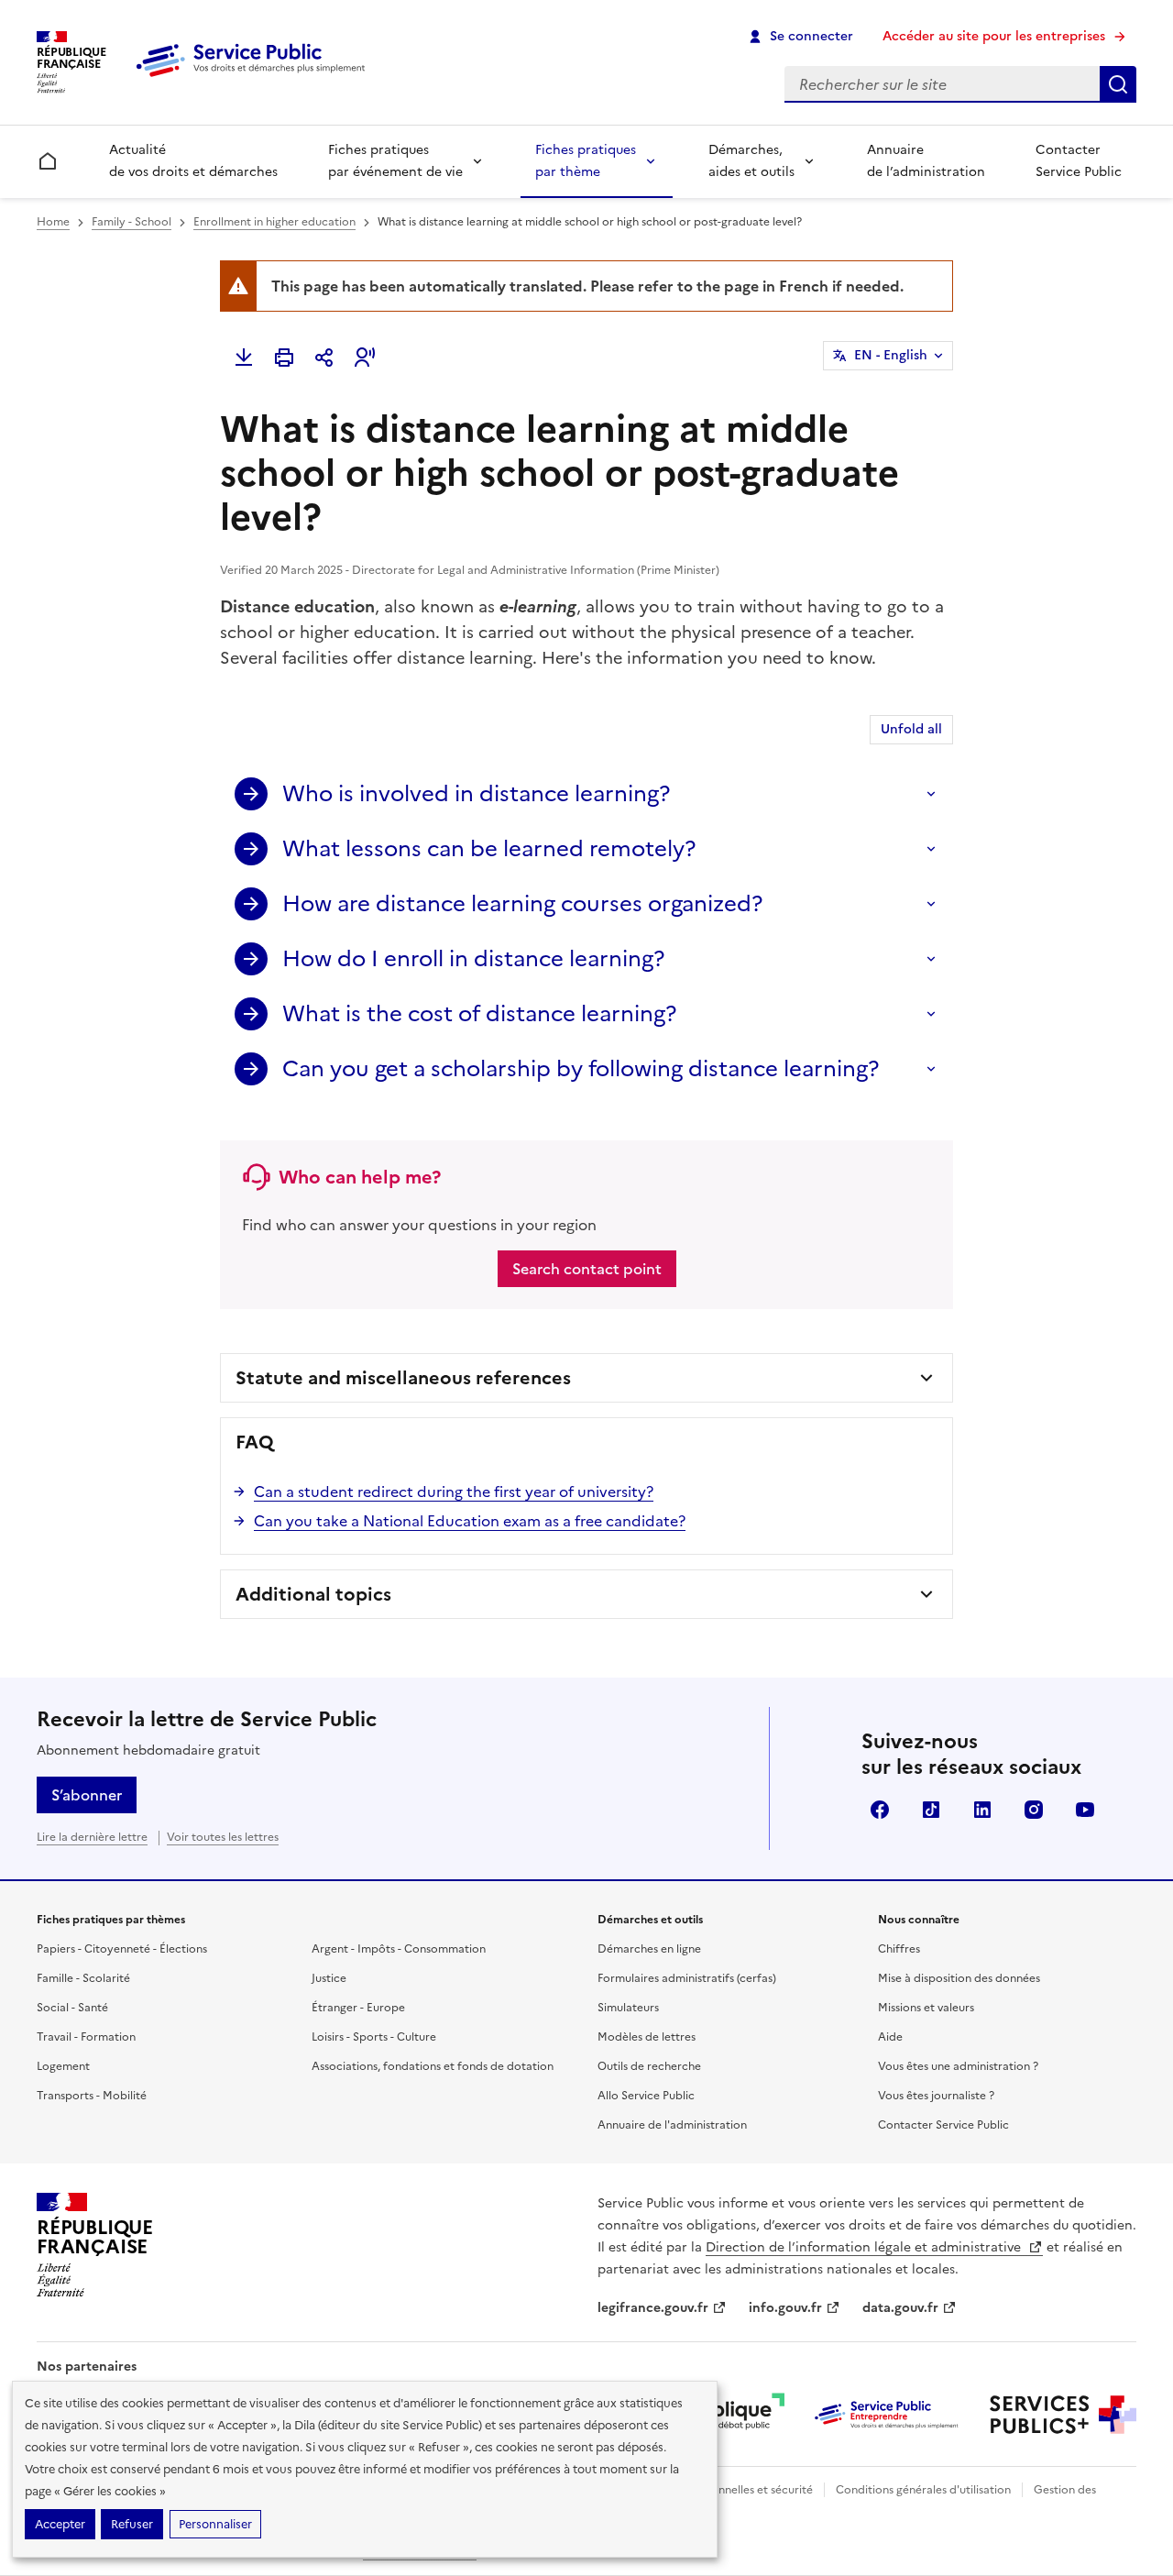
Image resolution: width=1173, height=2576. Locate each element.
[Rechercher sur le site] (1118, 84)
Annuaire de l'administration (672, 2125)
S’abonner (87, 1795)
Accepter (60, 2524)
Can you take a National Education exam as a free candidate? (470, 1521)
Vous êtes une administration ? (958, 2066)
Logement (63, 2066)
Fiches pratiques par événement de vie (395, 161)
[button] (365, 358)
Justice (329, 1978)
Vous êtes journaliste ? (936, 2096)
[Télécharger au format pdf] (244, 358)
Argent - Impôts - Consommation (399, 1949)
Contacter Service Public (1079, 161)
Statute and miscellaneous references (403, 1378)
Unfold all (911, 729)
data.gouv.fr (900, 2308)
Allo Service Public (646, 2096)
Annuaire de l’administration (926, 161)
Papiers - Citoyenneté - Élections (122, 1949)
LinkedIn (982, 1810)
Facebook (880, 1810)
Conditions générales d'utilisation (923, 2490)
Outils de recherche (649, 2066)
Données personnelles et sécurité (726, 2490)
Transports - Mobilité (92, 2096)
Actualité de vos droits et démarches (193, 161)
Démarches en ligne (649, 1949)
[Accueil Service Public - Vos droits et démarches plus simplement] (255, 78)
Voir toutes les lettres (223, 1837)
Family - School (132, 222)
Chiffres (899, 1949)
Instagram (1034, 1810)
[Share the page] (324, 358)
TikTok (931, 1810)
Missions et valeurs (926, 2008)
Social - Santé (72, 2008)
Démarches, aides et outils (751, 161)
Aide (890, 2037)
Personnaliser (215, 2524)
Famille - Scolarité (83, 1978)
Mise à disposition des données (959, 1978)
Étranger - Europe (358, 2008)
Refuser (132, 2524)
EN (891, 355)
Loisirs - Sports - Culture (374, 2037)
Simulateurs (628, 2008)
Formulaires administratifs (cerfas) (687, 1978)
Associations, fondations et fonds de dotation (433, 2066)
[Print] (284, 358)
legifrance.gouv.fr (653, 2308)
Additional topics (313, 1594)
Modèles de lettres (647, 2037)
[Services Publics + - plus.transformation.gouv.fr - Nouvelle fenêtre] (1063, 2415)
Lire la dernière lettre (92, 1837)
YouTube (1085, 1810)
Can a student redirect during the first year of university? (454, 1492)
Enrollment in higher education (274, 222)
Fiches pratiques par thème (586, 161)
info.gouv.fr (785, 2308)
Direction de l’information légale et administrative (865, 2247)
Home (53, 222)
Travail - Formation (86, 2037)
